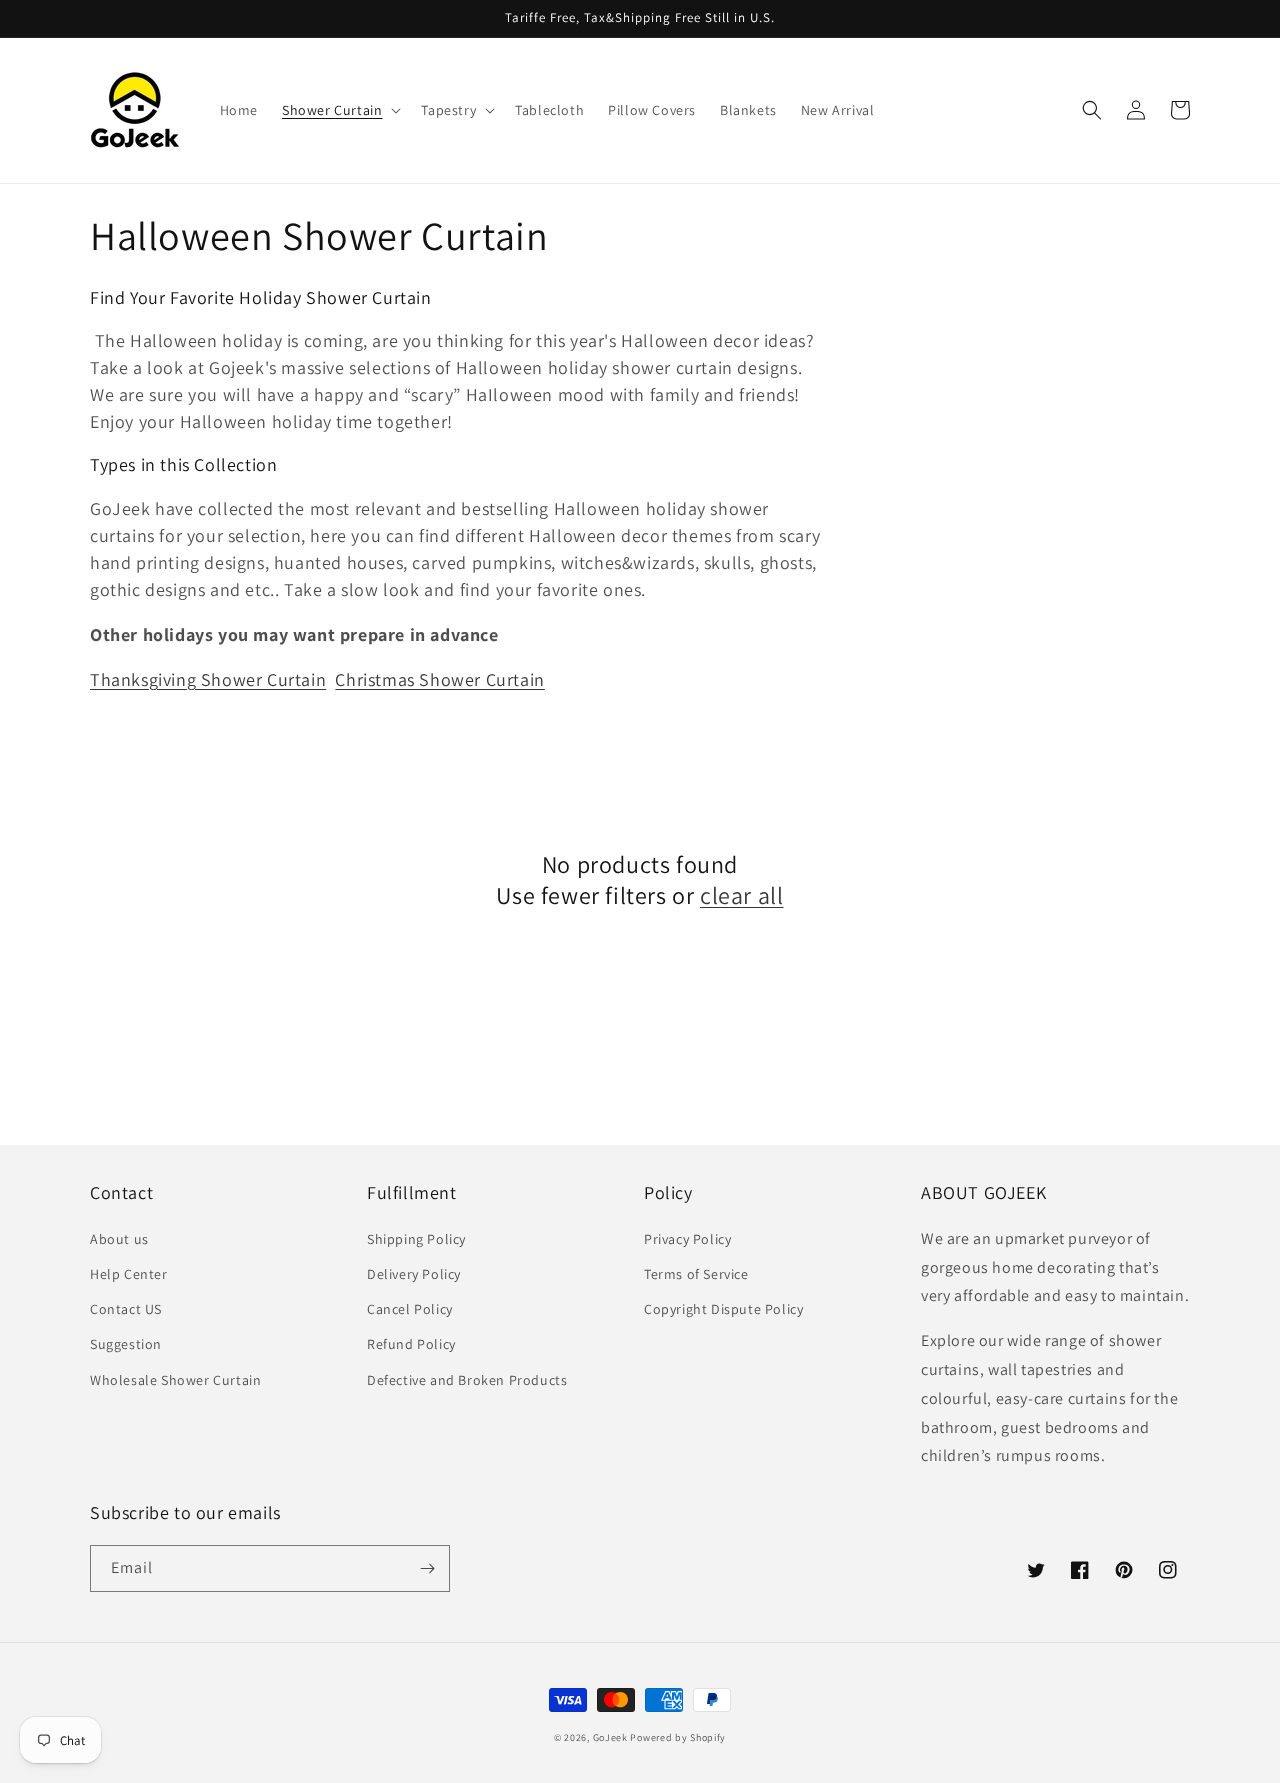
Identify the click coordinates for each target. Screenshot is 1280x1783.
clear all (741, 895)
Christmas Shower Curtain (439, 679)
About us (119, 1239)
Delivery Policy (414, 1274)
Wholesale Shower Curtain (175, 1380)
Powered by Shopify (678, 1737)
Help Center (129, 1274)
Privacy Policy (687, 1239)
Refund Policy (411, 1344)
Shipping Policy (416, 1239)
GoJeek (610, 1737)
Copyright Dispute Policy (723, 1309)
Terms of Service (696, 1274)
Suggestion (126, 1344)
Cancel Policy (410, 1309)
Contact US (126, 1309)
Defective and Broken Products (467, 1380)
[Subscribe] (427, 1568)
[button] (339, 110)
